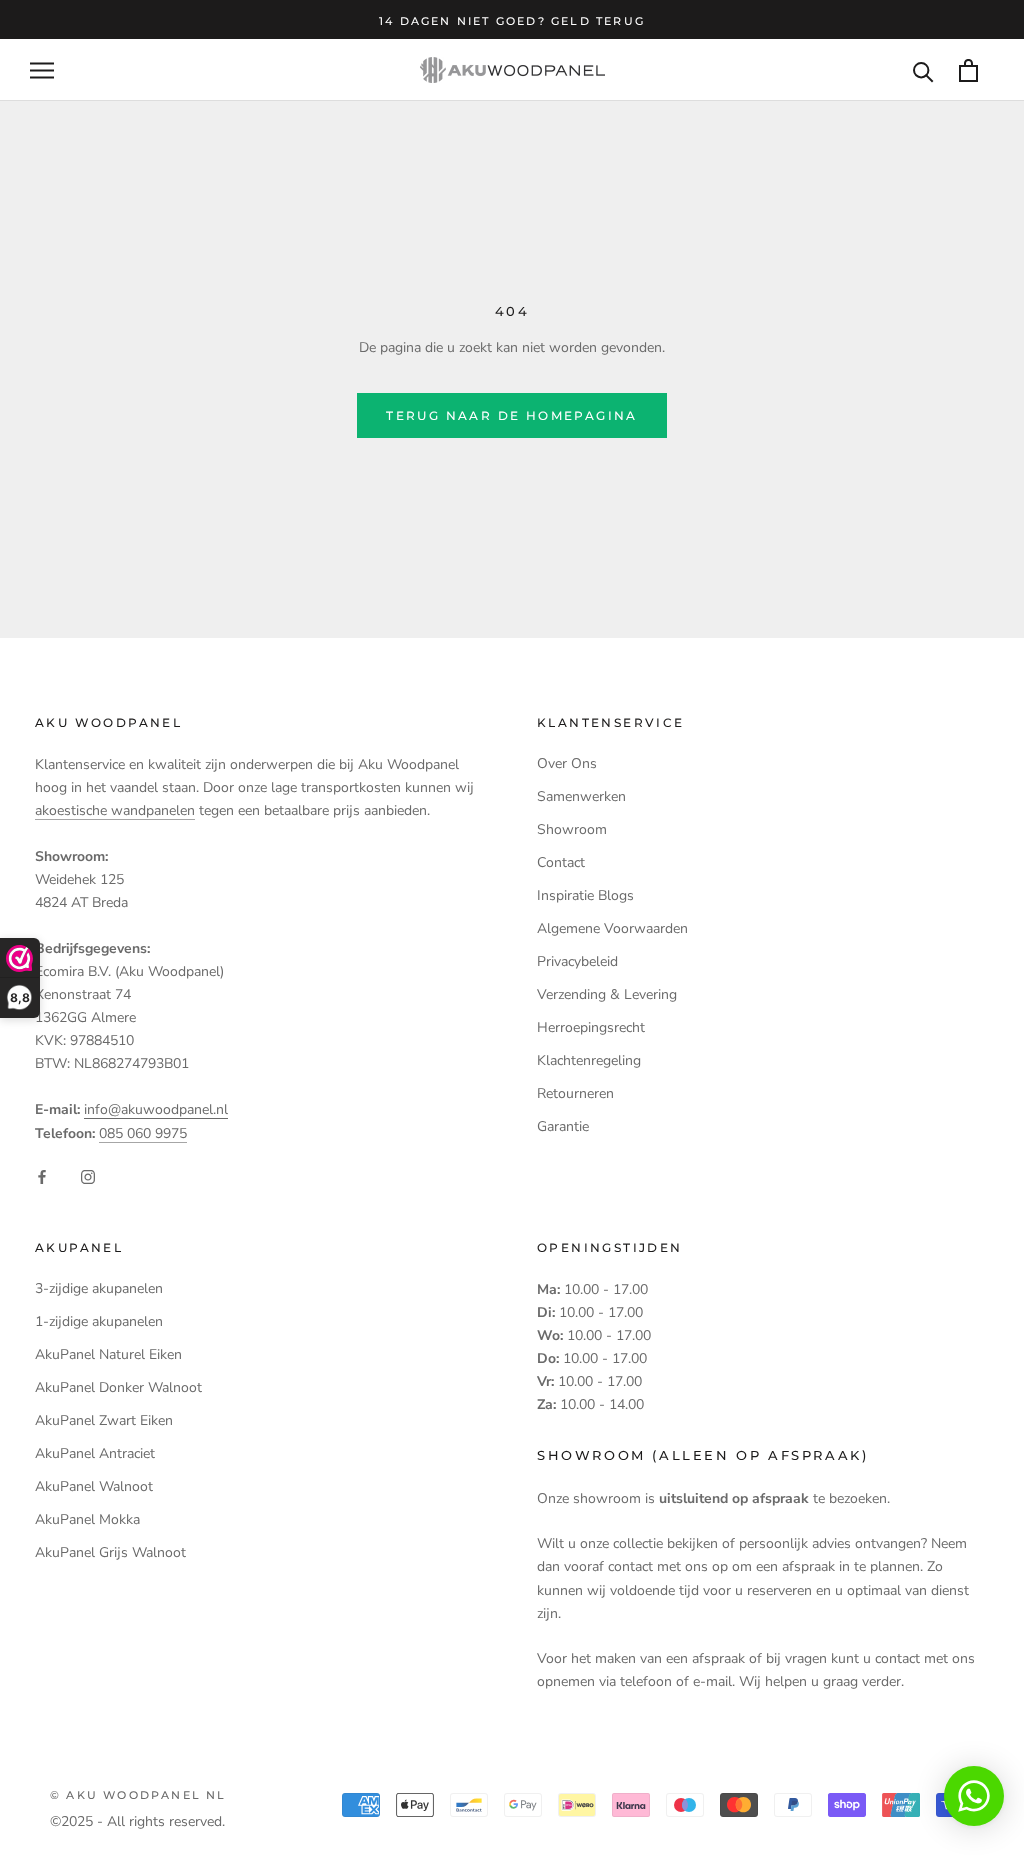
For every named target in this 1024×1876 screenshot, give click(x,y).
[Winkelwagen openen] (968, 70)
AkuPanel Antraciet (95, 1453)
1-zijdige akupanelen (99, 1321)
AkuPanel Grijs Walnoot (110, 1552)
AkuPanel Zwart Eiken (104, 1420)
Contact (561, 862)
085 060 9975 (143, 1133)
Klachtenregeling (589, 1060)
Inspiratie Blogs (585, 895)
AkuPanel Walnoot (94, 1486)
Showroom (572, 829)
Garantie (563, 1126)
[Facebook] (42, 1176)
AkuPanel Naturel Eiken (108, 1354)
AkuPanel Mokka (87, 1519)
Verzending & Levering (607, 994)
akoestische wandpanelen (115, 810)
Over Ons (567, 763)
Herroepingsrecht (591, 1027)
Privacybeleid (577, 961)
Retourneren (575, 1093)
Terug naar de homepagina (512, 415)
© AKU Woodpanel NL (138, 1795)
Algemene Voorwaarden (612, 928)
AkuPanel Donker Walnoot (118, 1387)
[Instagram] (88, 1176)
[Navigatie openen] (42, 70)
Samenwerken (581, 796)
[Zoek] (923, 70)
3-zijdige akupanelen (99, 1288)
